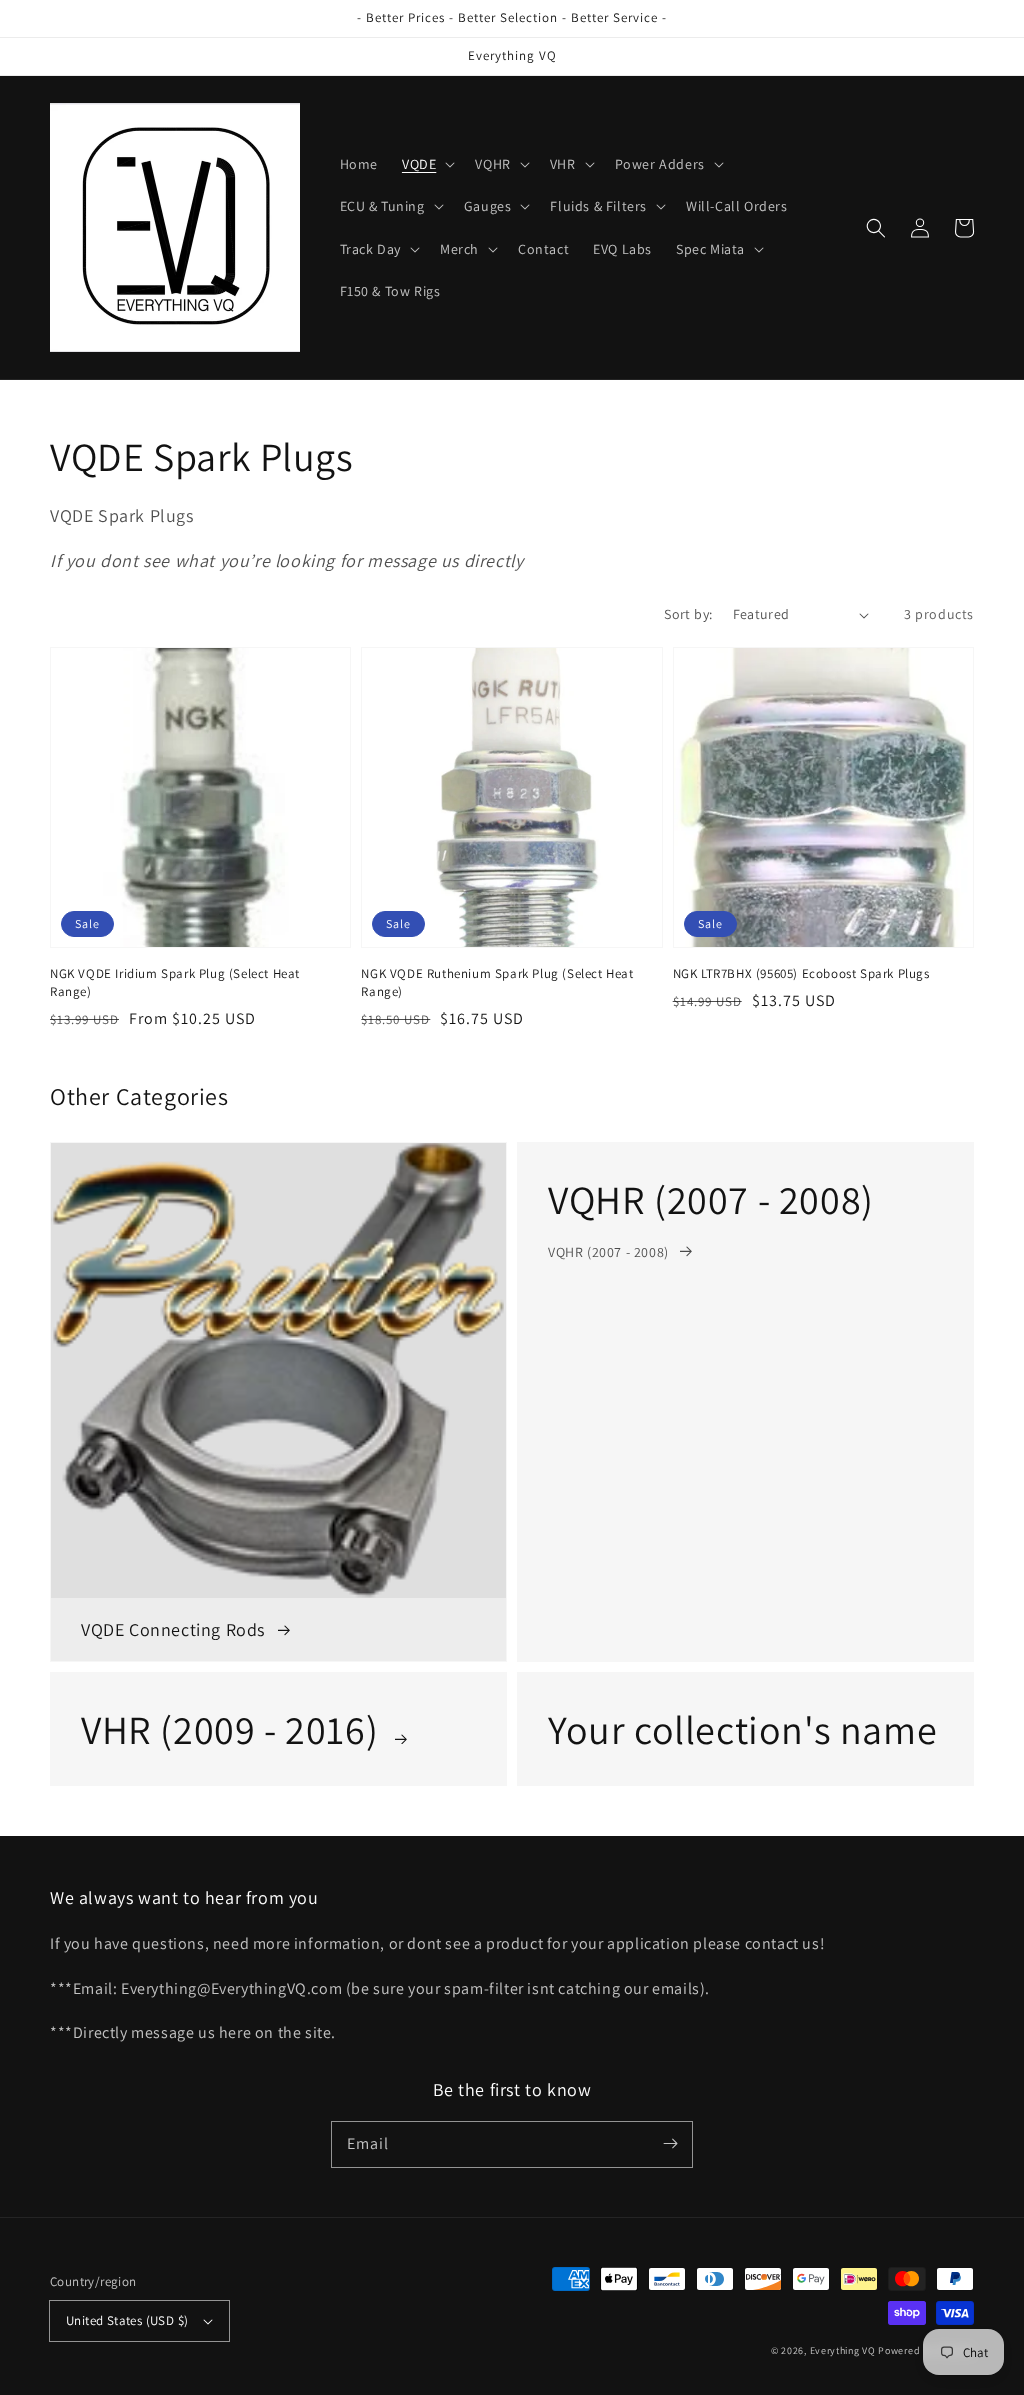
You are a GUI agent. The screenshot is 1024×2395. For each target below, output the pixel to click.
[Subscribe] (670, 2144)
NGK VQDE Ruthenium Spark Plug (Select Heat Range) (497, 982)
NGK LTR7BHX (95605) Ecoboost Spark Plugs (801, 973)
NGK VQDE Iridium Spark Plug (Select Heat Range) (175, 982)
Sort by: (688, 614)
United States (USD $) (127, 2320)
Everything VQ (843, 2350)
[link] (745, 1402)
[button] (426, 164)
